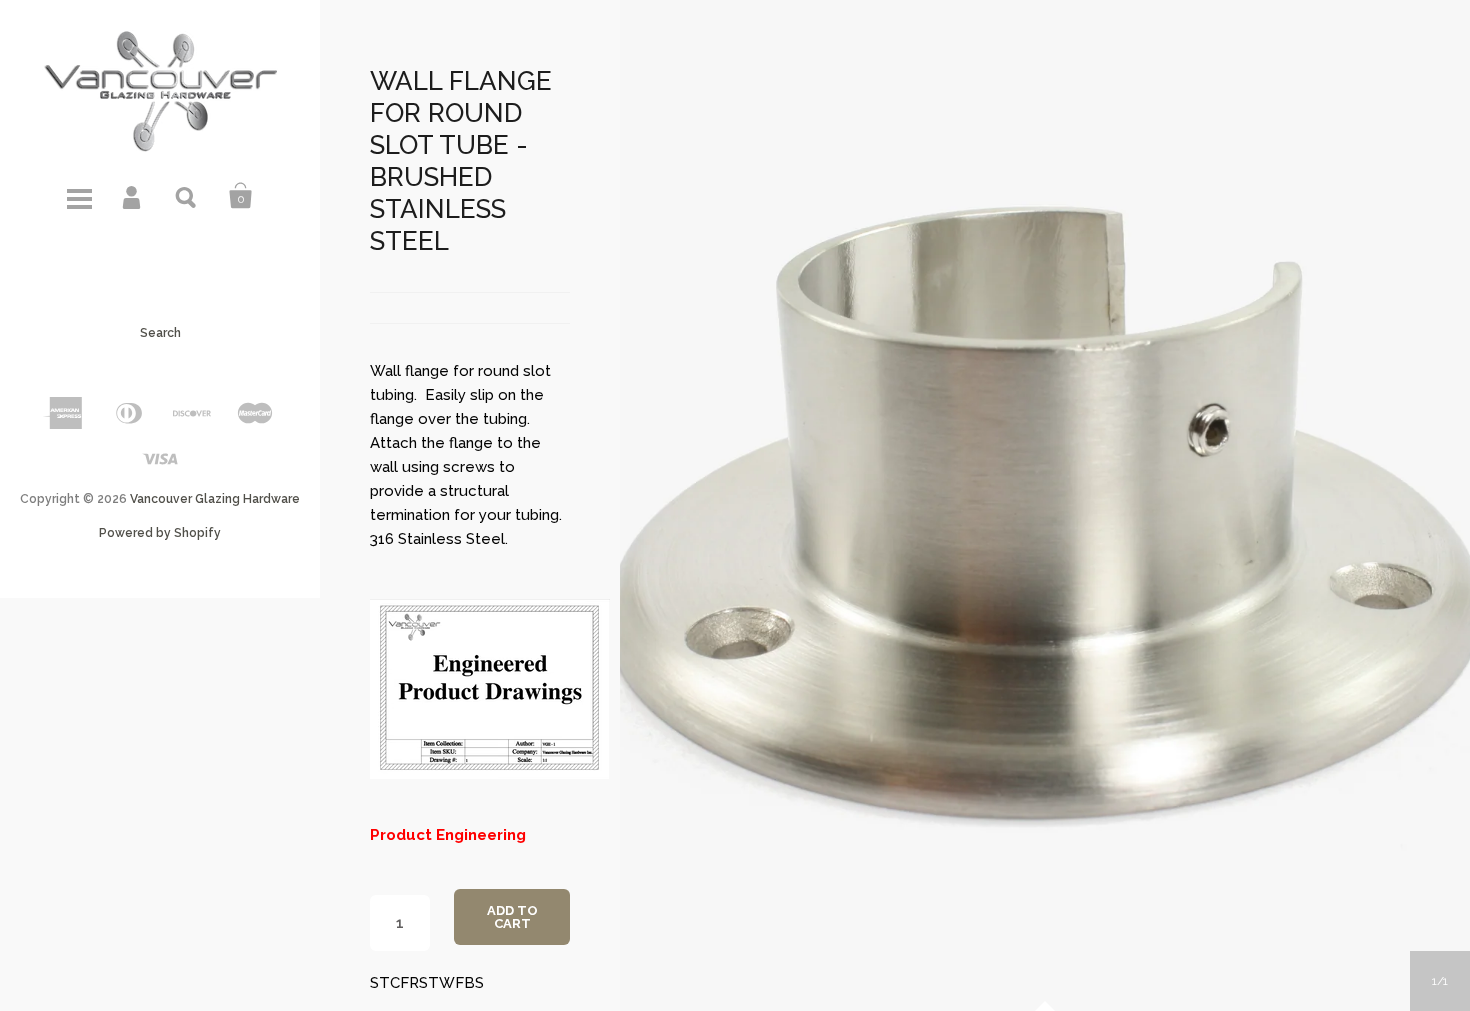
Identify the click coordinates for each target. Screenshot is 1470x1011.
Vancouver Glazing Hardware (215, 499)
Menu (79, 196)
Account (133, 196)
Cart (241, 196)
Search (187, 196)
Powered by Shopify (160, 533)
